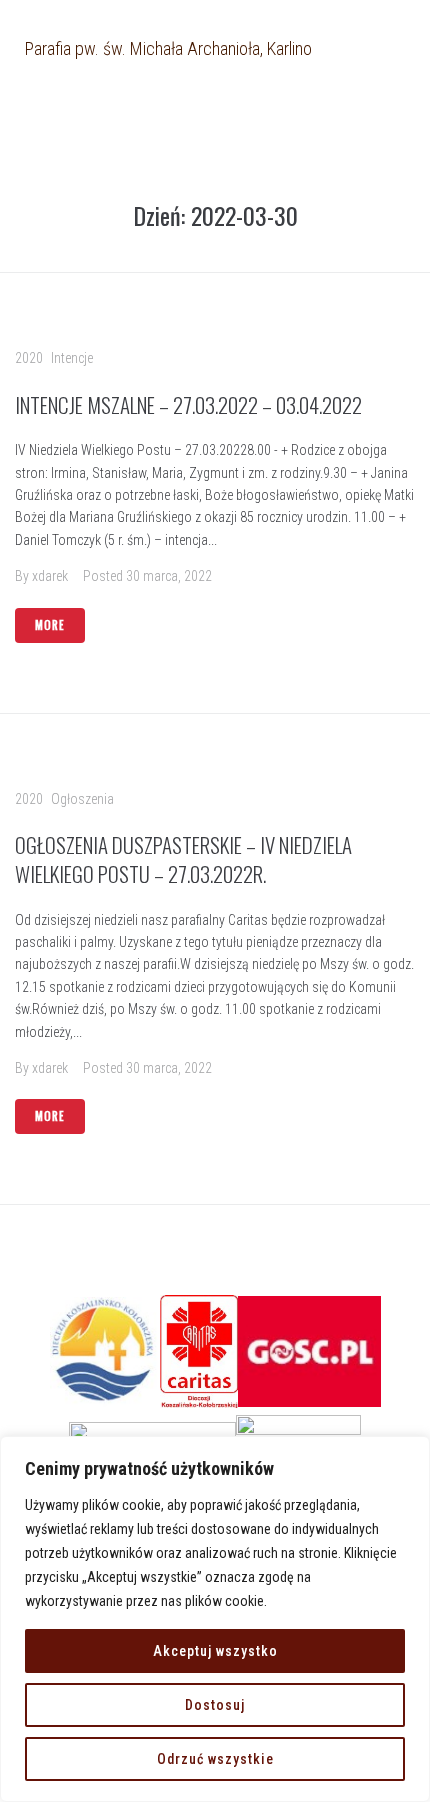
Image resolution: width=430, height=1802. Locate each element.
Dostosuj (215, 1705)
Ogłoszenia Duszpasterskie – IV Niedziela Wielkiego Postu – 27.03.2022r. (183, 859)
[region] (215, 1619)
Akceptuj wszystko (215, 1651)
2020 (29, 358)
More (50, 625)
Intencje (72, 358)
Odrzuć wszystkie (215, 1759)
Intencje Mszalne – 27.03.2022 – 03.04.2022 (188, 404)
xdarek (50, 576)
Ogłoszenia (82, 799)
